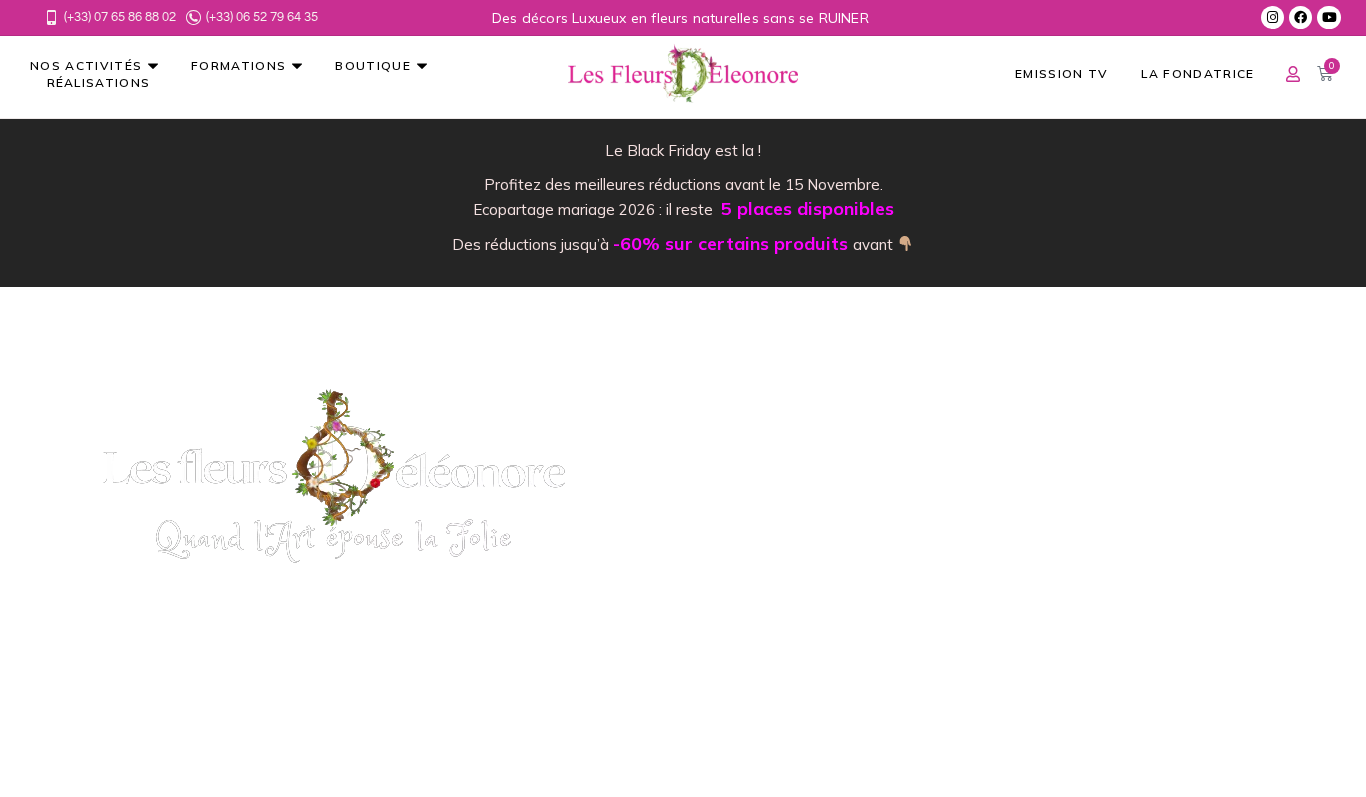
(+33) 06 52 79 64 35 (262, 17)
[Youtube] (1328, 17)
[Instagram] (1272, 17)
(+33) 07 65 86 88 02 (120, 17)
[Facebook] (1300, 17)
